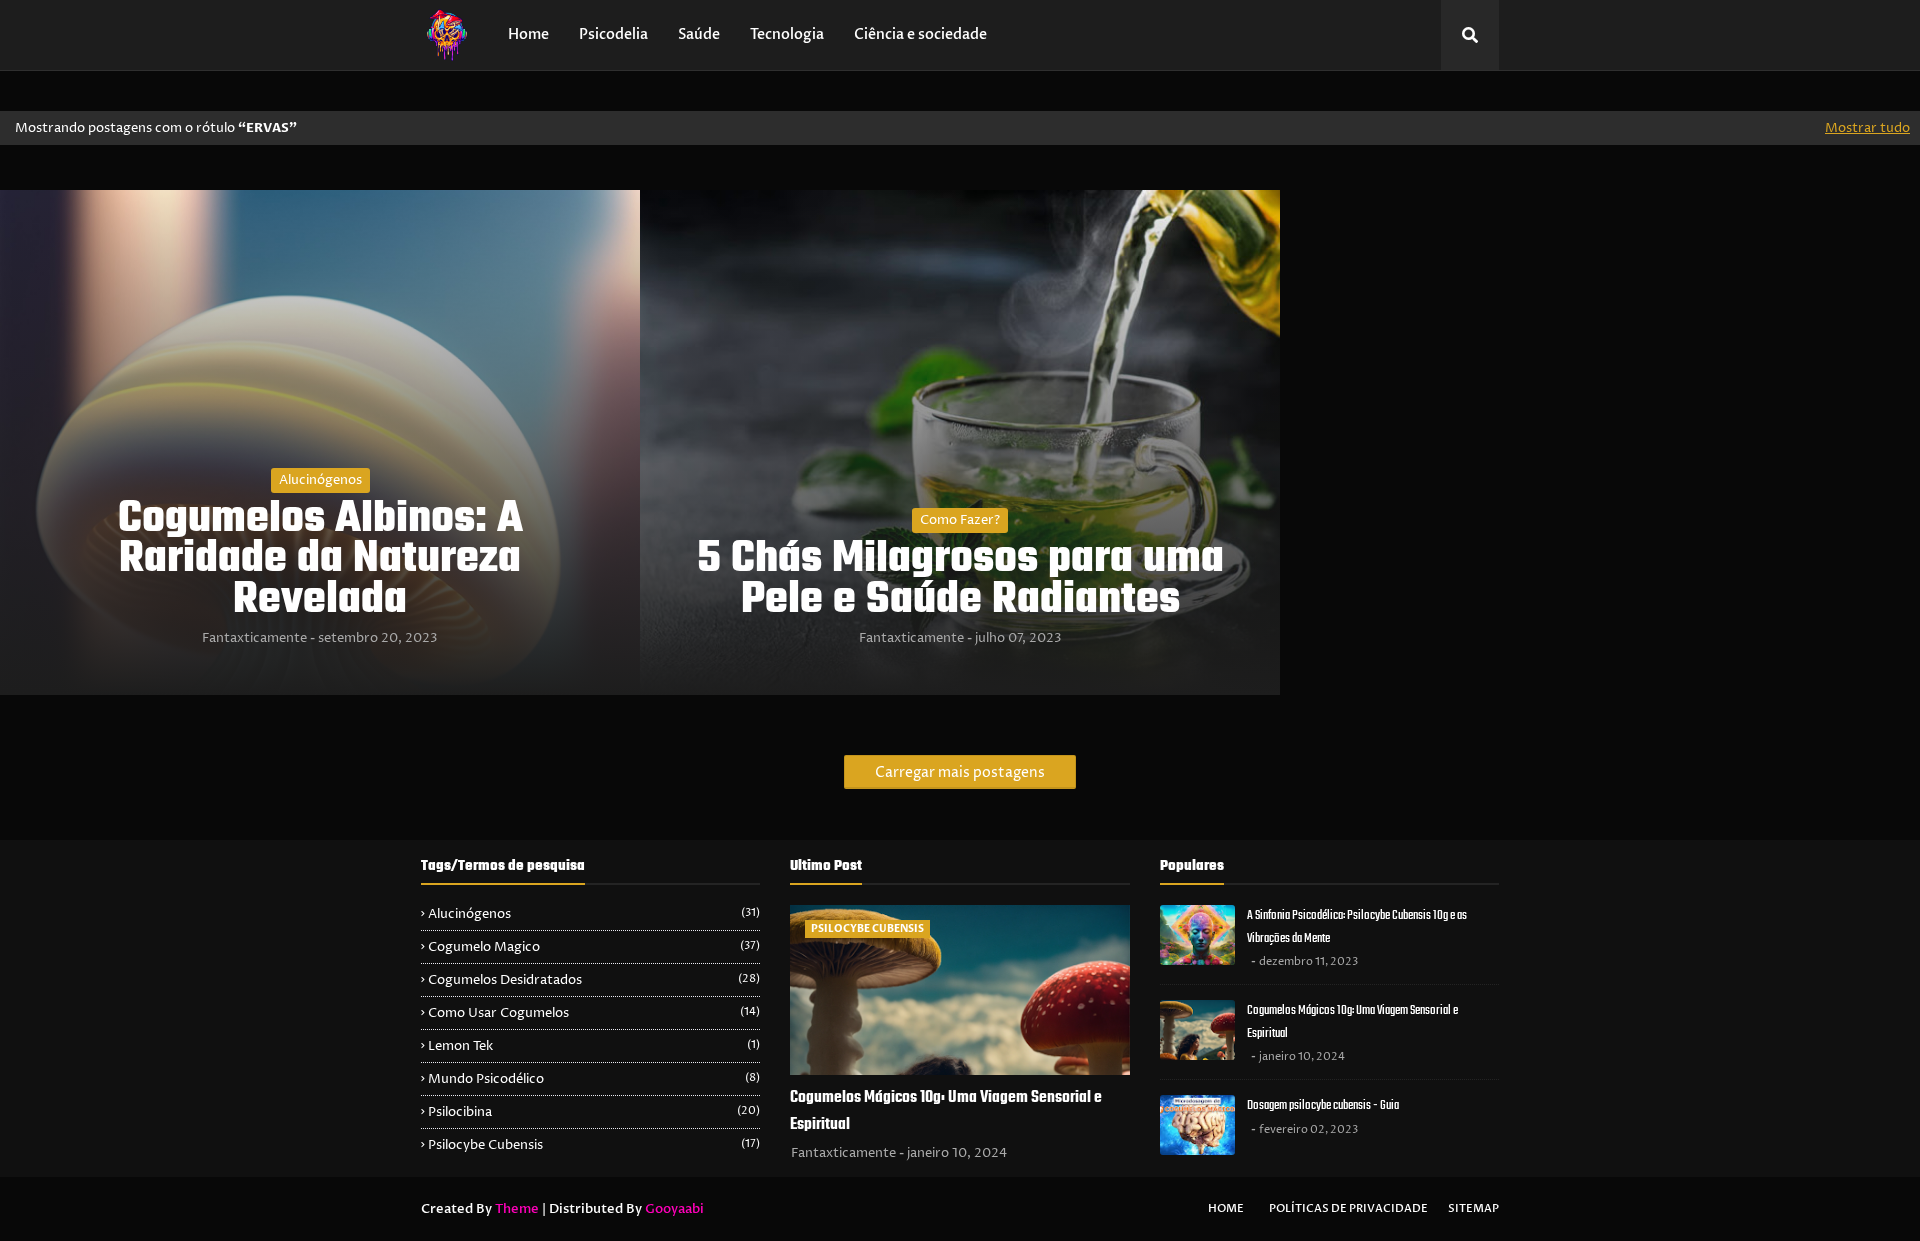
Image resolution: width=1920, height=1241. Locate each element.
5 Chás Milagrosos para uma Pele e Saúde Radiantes (960, 581)
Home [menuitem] (528, 34)
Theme (517, 1209)
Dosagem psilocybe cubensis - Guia (1323, 1105)
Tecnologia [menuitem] (787, 34)
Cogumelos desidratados (594, 980)
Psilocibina (594, 1112)
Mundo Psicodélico (594, 1079)
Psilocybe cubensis (594, 1145)
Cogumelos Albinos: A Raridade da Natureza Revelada (320, 561)
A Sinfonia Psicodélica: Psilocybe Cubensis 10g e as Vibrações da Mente (1357, 927)
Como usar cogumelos (594, 1013)
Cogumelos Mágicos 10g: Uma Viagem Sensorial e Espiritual (946, 1111)
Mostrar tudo (1867, 128)
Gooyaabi (674, 1209)
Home (1226, 1208)
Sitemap (1473, 1208)
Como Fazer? (960, 520)
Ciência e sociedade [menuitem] (920, 34)
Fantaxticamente (254, 638)
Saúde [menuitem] (699, 34)
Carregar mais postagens (960, 772)
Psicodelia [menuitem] (613, 34)
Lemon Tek (594, 1046)
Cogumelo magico (594, 947)
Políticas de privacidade (1348, 1208)
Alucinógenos (320, 480)
